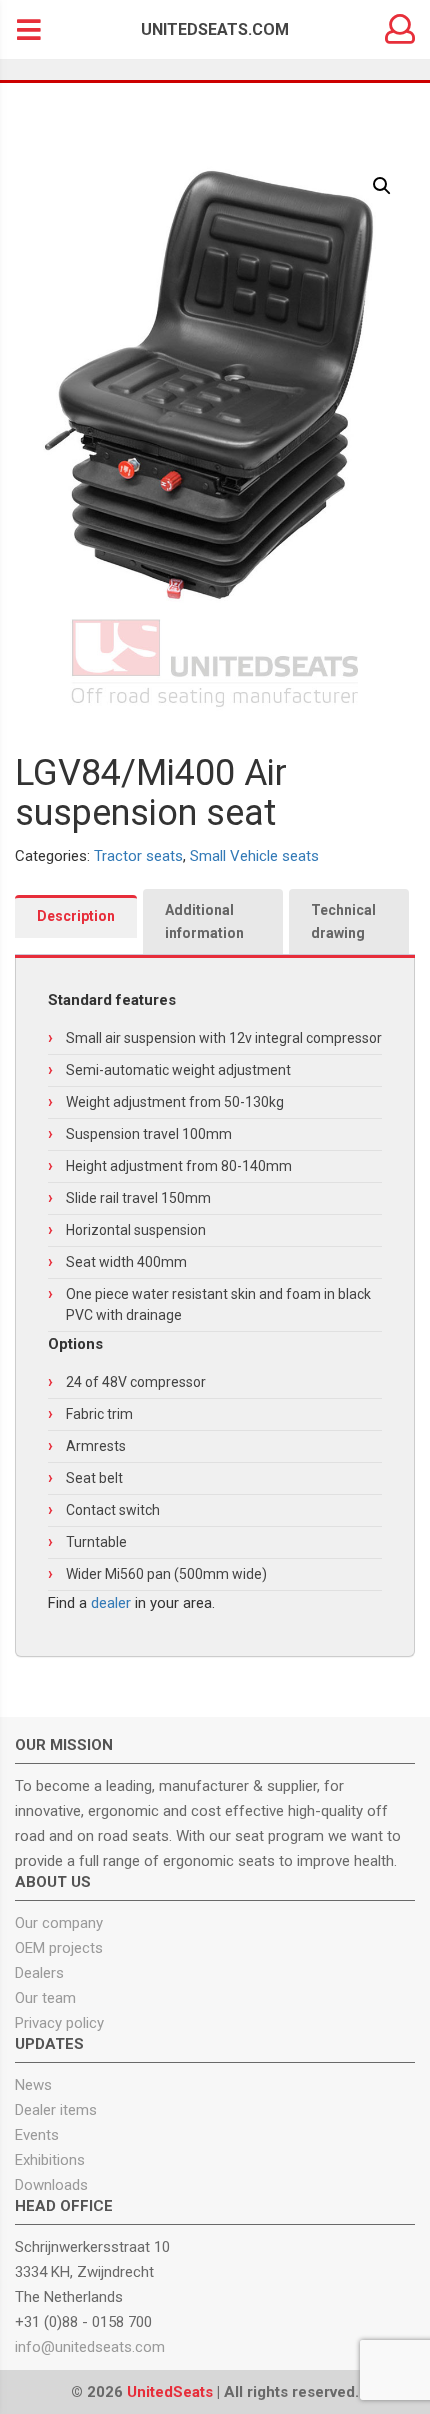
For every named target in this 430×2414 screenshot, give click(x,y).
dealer (111, 1603)
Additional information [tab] (204, 921)
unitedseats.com (215, 29)
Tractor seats (138, 856)
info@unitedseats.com (90, 2347)
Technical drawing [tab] (343, 921)
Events (37, 2135)
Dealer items (56, 2110)
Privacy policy (59, 2023)
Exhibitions (50, 2160)
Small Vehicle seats (254, 856)
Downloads (51, 2185)
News (33, 2085)
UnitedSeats (170, 2392)
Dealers (39, 1973)
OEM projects (59, 1948)
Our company (59, 1923)
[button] (382, 186)
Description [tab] (76, 916)
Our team (45, 1998)
